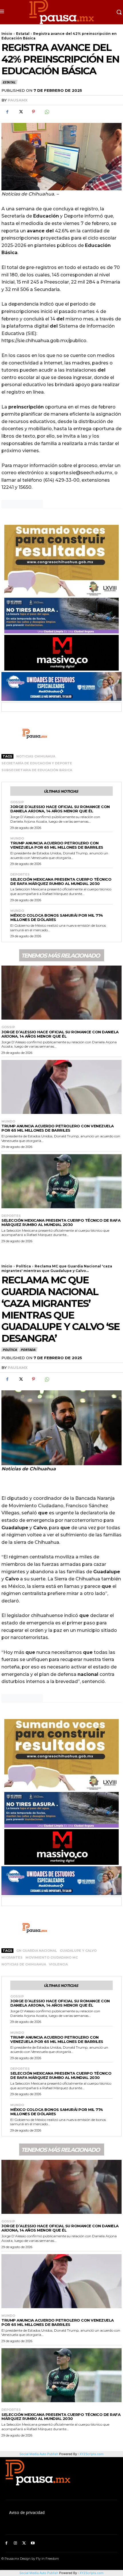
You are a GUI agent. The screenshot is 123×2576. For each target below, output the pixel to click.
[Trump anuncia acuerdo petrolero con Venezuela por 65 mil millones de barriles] (61, 1087)
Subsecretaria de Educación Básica (37, 770)
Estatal (23, 34)
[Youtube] (33, 2543)
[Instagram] (15, 2543)
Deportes (20, 875)
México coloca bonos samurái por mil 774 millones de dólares (57, 917)
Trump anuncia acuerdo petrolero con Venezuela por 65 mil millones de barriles (57, 845)
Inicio (7, 34)
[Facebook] (7, 112)
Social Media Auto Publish (39, 2573)
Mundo (17, 839)
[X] (20, 112)
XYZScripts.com (92, 2573)
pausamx (18, 100)
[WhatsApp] (47, 112)
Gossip (17, 802)
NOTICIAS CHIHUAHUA (36, 756)
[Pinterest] (33, 112)
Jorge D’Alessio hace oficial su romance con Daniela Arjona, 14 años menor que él (60, 809)
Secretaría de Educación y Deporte (37, 763)
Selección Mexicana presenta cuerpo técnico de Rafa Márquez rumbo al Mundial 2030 (61, 881)
